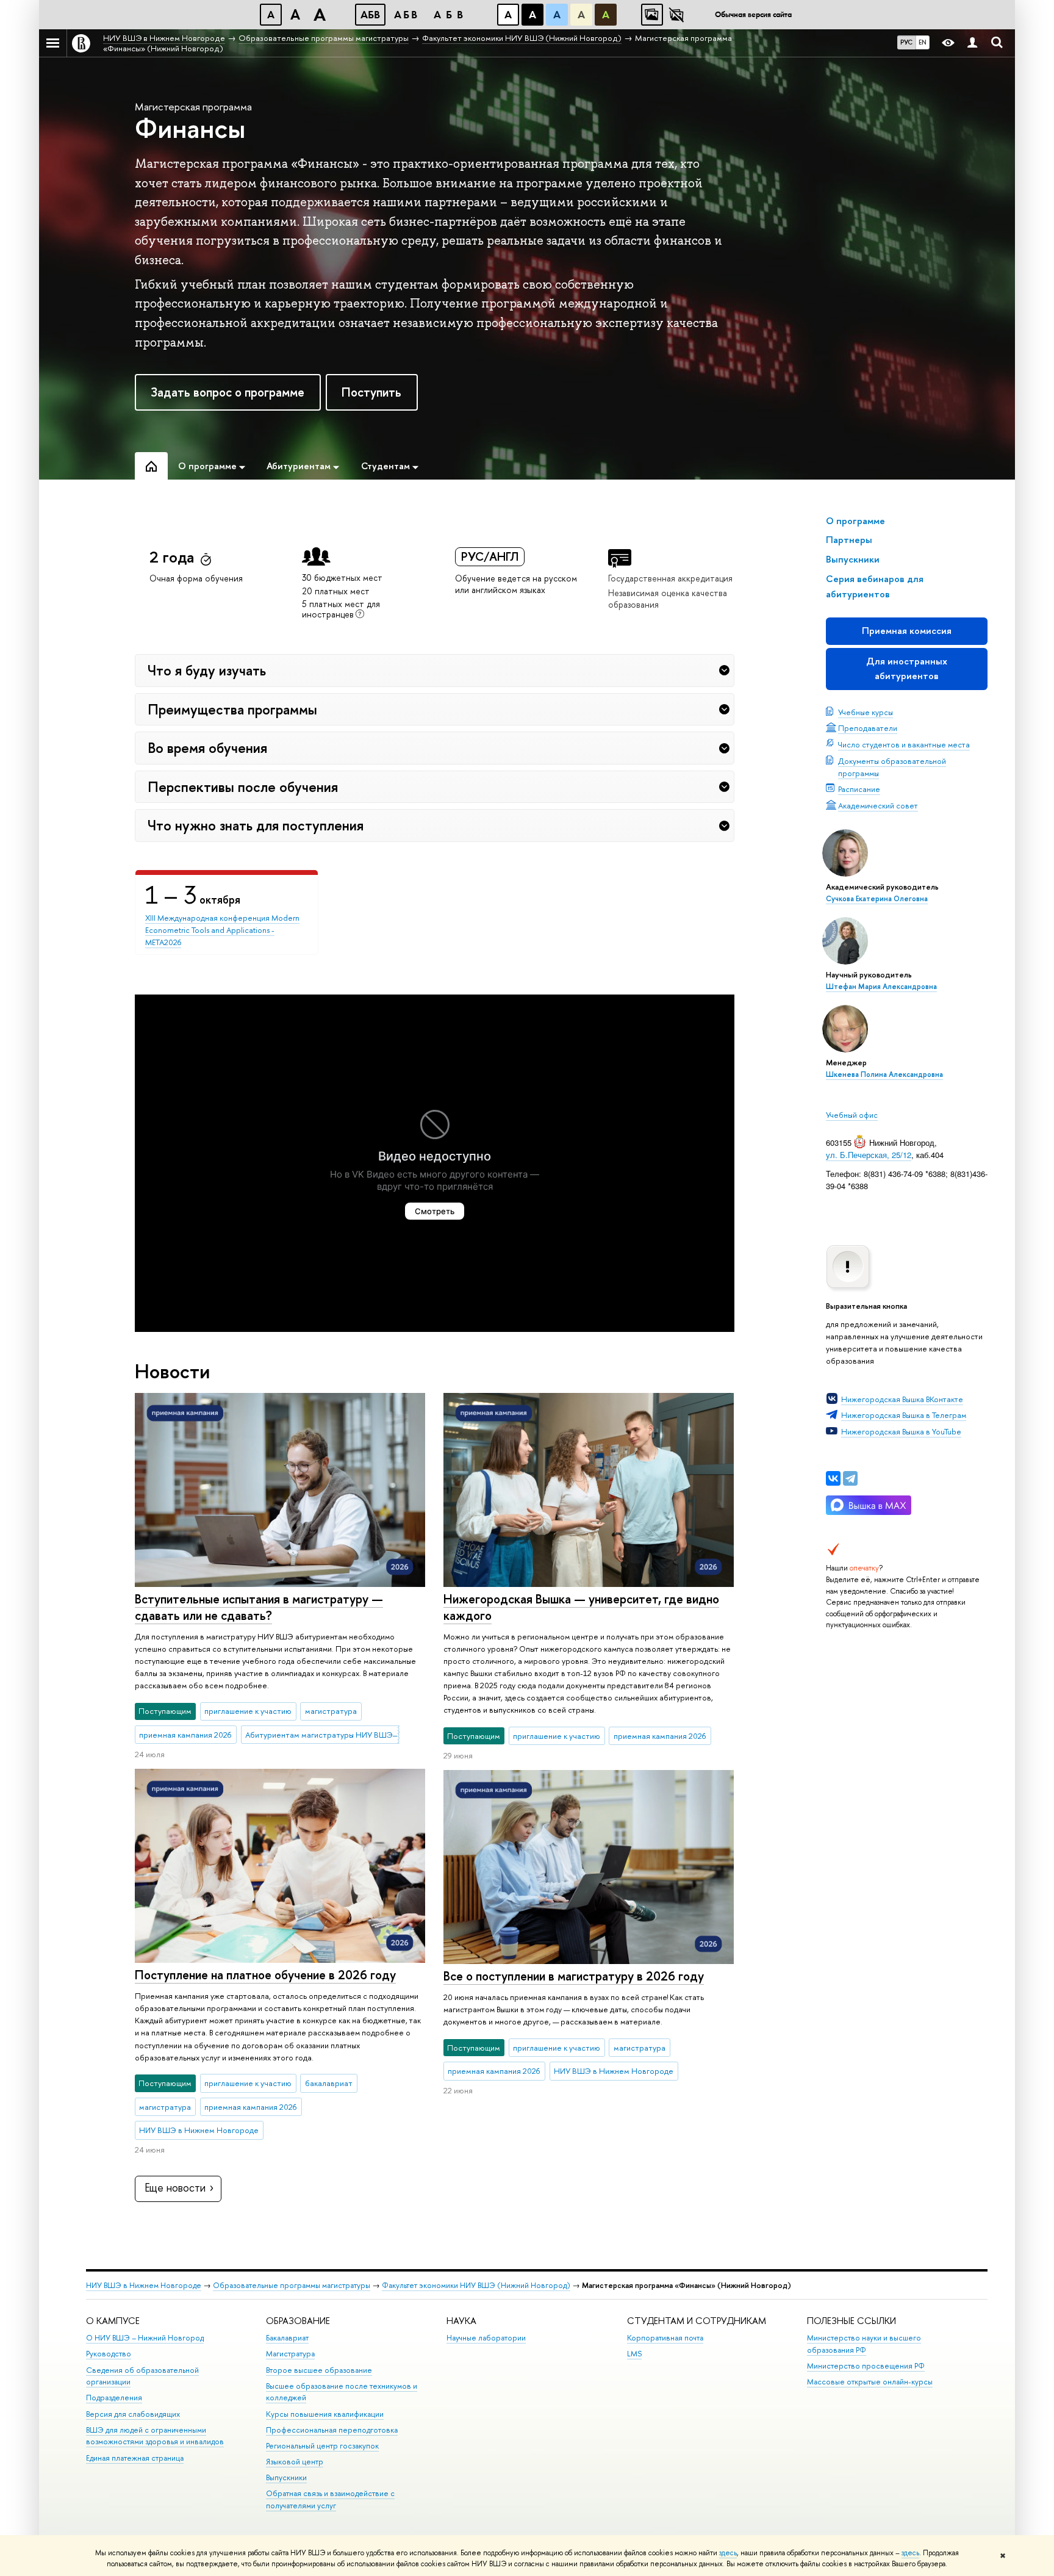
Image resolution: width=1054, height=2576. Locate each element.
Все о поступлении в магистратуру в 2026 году (574, 1976)
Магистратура (290, 2354)
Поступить (371, 392)
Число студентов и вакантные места (904, 744)
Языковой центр (295, 2462)
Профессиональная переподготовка (332, 2430)
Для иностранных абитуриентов (907, 668)
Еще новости (175, 2188)
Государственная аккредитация (670, 578)
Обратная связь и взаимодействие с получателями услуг (330, 2499)
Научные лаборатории (486, 2338)
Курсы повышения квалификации (325, 2414)
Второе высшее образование (319, 2370)
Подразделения (114, 2398)
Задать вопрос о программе (228, 392)
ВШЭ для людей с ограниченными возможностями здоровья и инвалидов (155, 2436)
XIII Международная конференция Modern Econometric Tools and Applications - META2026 (222, 930)
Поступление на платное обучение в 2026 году (265, 1975)
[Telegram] (850, 1478)
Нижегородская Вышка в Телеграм (904, 1415)
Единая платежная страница (135, 2458)
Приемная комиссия (907, 631)
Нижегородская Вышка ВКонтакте (902, 1399)
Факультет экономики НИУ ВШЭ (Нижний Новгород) (476, 2285)
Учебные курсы (866, 712)
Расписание (859, 789)
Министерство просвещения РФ (866, 2366)
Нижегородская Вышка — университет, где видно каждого (581, 1607)
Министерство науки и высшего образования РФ (864, 2344)
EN (923, 42)
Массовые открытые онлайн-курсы (870, 2382)
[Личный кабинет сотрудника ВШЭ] (972, 43)
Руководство (109, 2354)
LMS (634, 2354)
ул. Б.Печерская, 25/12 (869, 1155)
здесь (728, 2553)
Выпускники (286, 2477)
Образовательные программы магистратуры (292, 2285)
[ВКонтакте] (833, 1478)
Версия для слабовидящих (133, 2414)
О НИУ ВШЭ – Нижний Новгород (145, 2338)
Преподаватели (868, 728)
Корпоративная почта (665, 2338)
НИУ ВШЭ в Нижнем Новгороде (144, 2285)
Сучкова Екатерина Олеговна (877, 899)
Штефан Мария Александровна (881, 987)
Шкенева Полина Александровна (884, 1074)
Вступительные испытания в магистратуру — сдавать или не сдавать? (259, 1607)
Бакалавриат (287, 2338)
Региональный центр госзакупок (322, 2446)
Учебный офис (852, 1115)
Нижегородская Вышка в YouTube (901, 1431)
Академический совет (878, 805)
